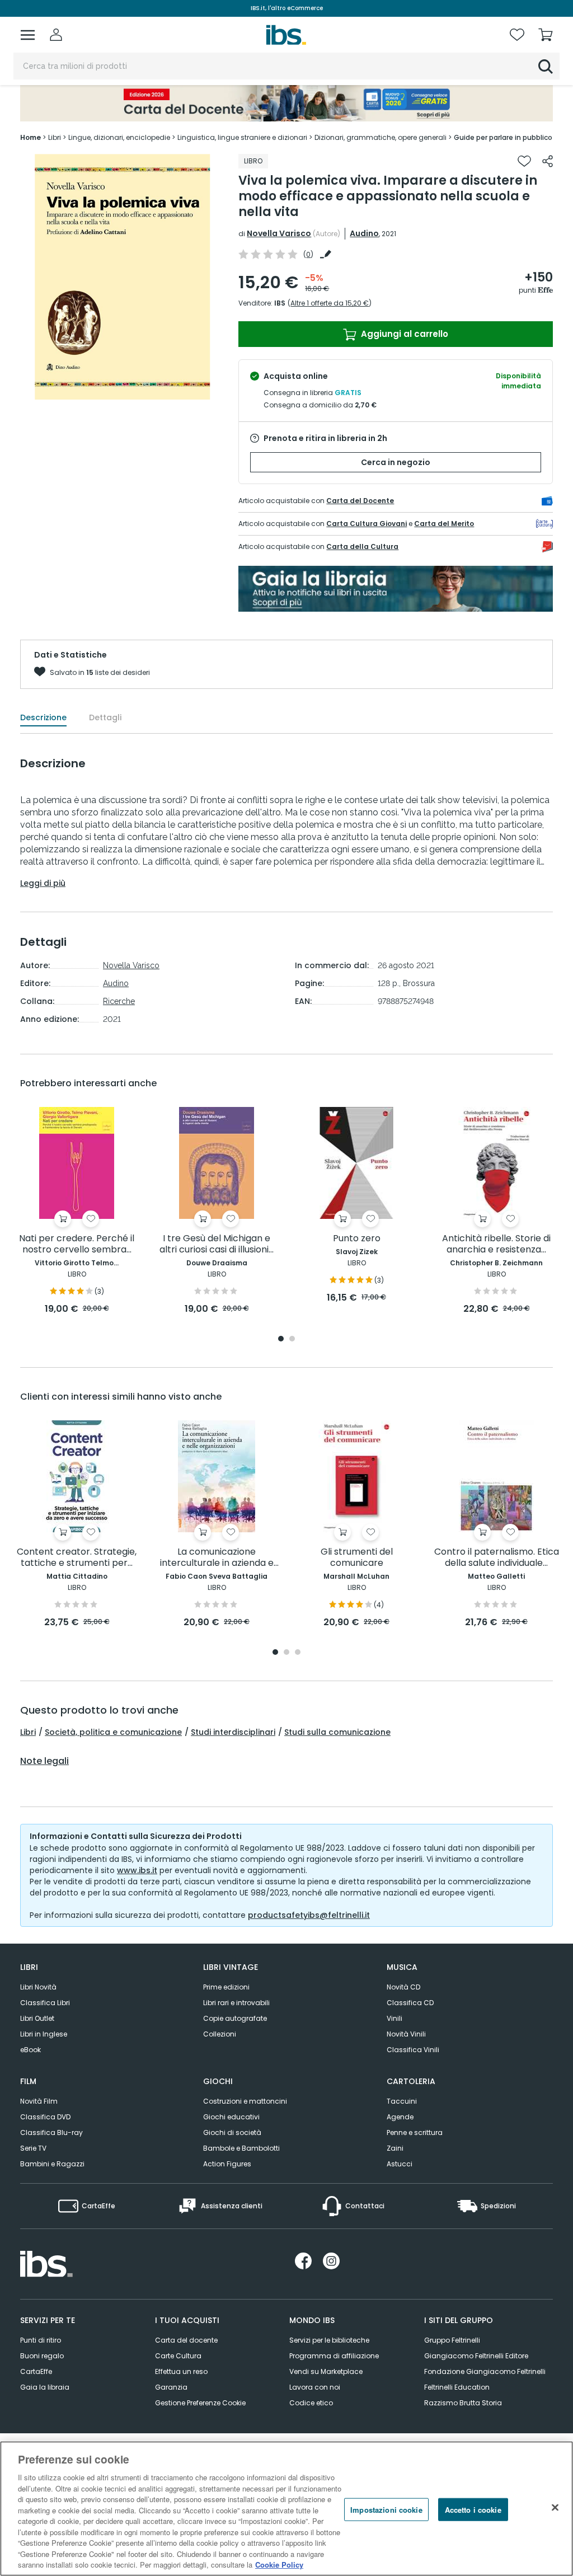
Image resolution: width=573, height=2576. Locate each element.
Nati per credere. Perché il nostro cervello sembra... (77, 1244)
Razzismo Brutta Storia (463, 2403)
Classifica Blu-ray (51, 2132)
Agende (400, 2117)
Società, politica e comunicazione (113, 1732)
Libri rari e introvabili (236, 2003)
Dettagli (105, 717)
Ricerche (119, 1001)
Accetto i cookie (473, 2509)
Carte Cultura (178, 2356)
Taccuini (402, 2101)
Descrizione (43, 717)
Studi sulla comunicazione (337, 1732)
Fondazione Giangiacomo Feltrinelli (485, 2371)
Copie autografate (235, 2018)
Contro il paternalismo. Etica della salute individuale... (497, 1558)
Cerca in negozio (396, 462)
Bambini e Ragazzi (52, 2164)
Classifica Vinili (413, 2050)
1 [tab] (281, 1339)
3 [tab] (298, 1653)
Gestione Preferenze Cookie (200, 2403)
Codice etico (311, 2403)
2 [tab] (292, 1339)
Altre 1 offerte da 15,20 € (330, 303)
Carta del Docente (360, 501)
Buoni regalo (42, 2356)
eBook (30, 2050)
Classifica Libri (45, 2003)
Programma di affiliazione (334, 2356)
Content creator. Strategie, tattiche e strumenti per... (77, 1558)
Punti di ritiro (41, 2340)
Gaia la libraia (45, 2387)
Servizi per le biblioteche (329, 2340)
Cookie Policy (279, 2565)
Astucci (400, 2164)
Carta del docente (186, 2340)
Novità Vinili (406, 2034)
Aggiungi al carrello (403, 334)
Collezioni (220, 2034)
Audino (364, 233)
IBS (280, 303)
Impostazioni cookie (386, 2509)
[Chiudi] (555, 2507)
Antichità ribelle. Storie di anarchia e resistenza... (496, 1244)
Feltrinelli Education (457, 2387)
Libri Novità (38, 1987)
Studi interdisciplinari (233, 1732)
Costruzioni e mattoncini (245, 2101)
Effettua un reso (181, 2371)
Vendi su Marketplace (326, 2371)
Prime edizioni (226, 1987)
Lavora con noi (315, 2387)
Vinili (394, 2018)
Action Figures (227, 2164)
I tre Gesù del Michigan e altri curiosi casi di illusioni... (217, 1244)
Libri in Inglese (44, 2034)
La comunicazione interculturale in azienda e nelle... (217, 1558)
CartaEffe (36, 2371)
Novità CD (403, 1987)
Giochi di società (232, 2132)
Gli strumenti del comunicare (357, 1558)
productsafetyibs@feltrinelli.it (309, 1915)
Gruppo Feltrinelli (452, 2340)
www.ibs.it (137, 1870)
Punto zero (357, 1239)
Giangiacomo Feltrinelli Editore (476, 2356)
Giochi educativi (231, 2117)
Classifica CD (410, 2003)
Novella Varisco (279, 233)
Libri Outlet (37, 2018)
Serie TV (33, 2148)
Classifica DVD (45, 2117)
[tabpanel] (77, 1211)
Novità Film (39, 2101)
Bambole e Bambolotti (241, 2148)
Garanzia (171, 2387)
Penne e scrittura (415, 2132)
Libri (28, 1732)
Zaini (395, 2148)
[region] (286, 2509)
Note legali (44, 1761)
